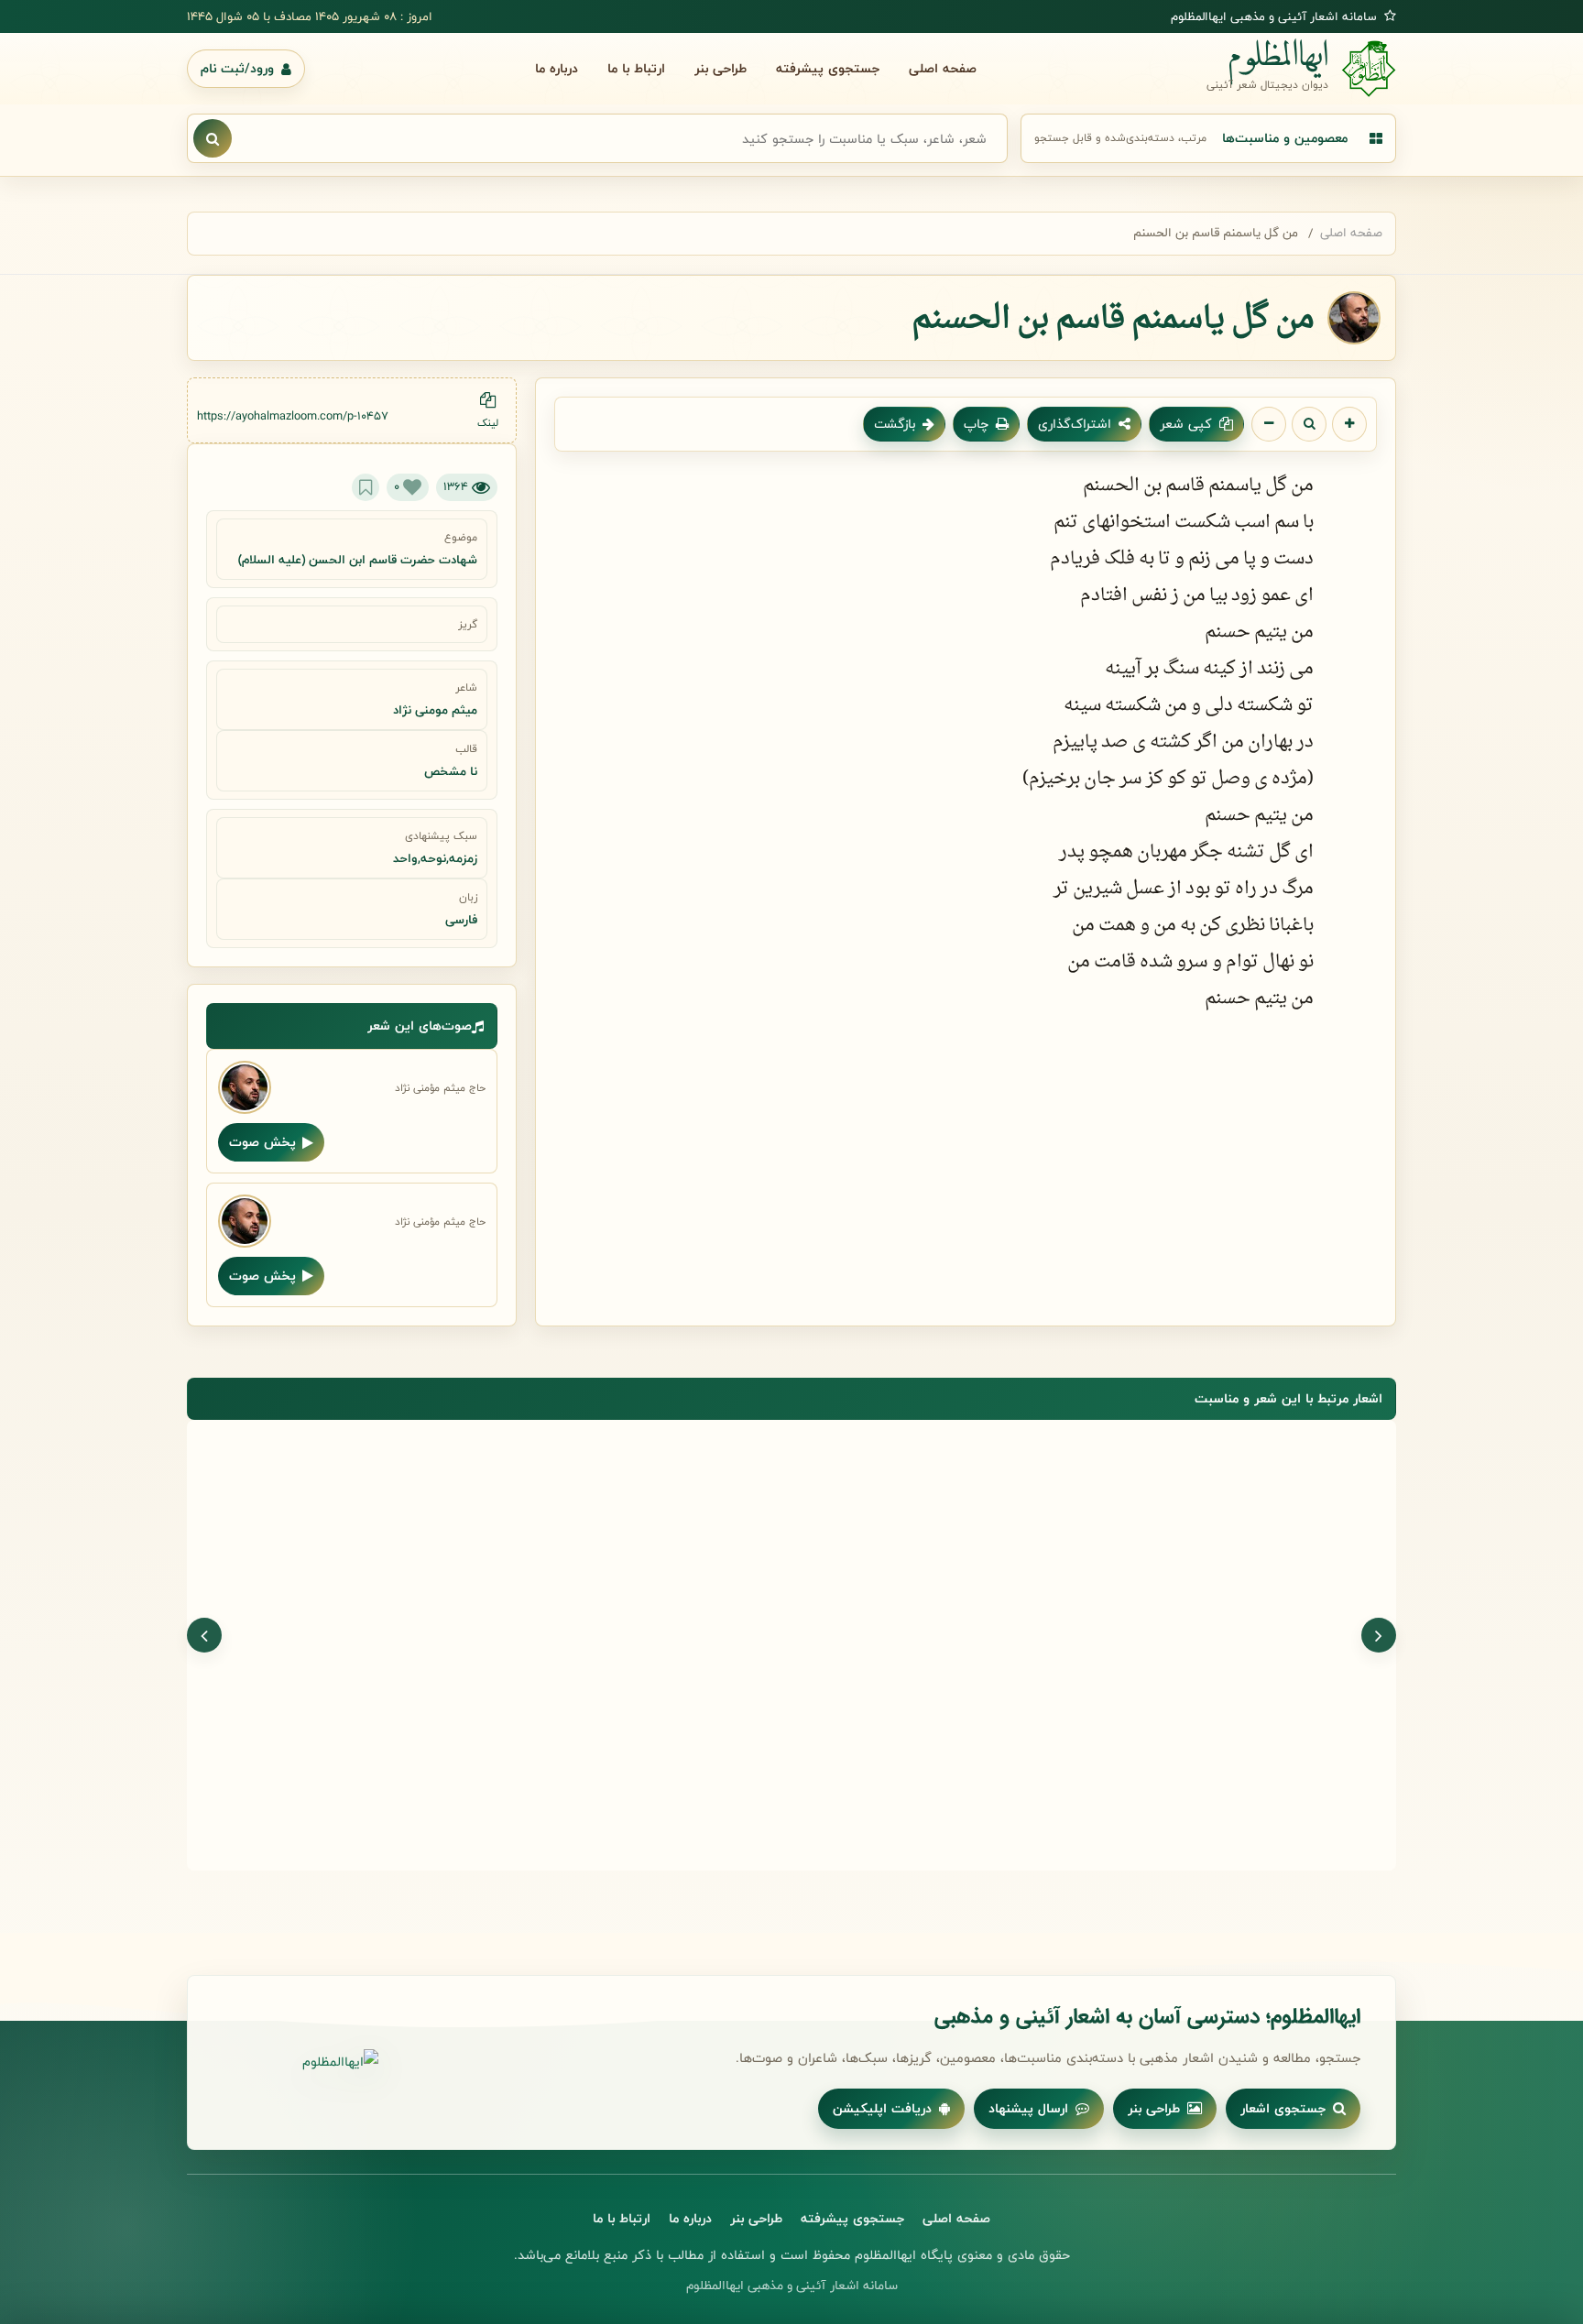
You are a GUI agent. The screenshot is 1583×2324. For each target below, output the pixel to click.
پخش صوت (262, 1142)
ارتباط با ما (636, 68)
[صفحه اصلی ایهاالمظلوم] (300, 2062)
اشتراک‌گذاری (1075, 424)
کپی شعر (1186, 424)
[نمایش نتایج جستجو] (213, 138)
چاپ (976, 424)
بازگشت (895, 424)
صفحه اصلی (943, 68)
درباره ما (557, 68)
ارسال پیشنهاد (1028, 2108)
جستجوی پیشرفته (828, 68)
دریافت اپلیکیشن (882, 2108)
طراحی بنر (721, 68)
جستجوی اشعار (1283, 2108)
